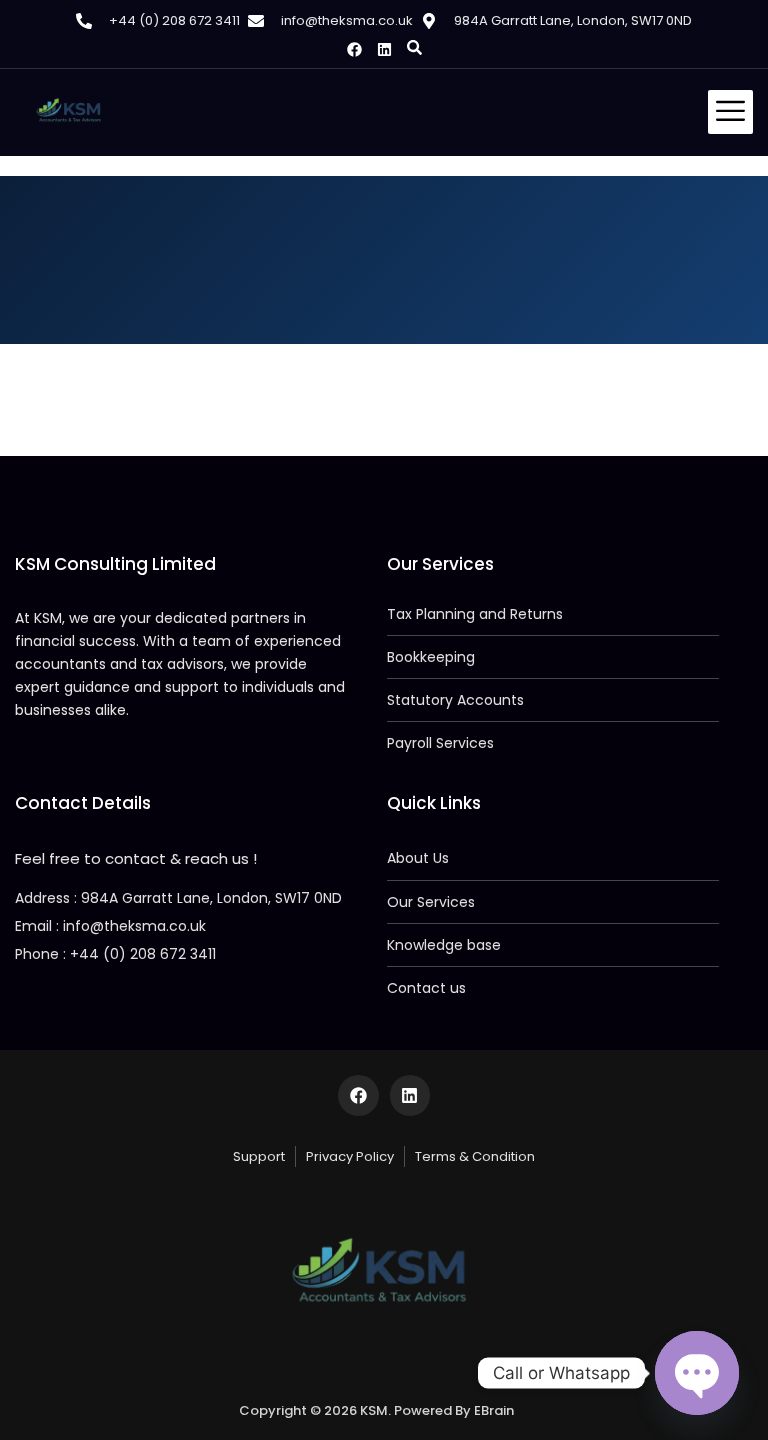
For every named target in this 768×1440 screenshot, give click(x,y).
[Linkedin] (384, 49)
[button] (414, 47)
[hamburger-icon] (730, 112)
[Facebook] (354, 49)
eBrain (494, 1410)
